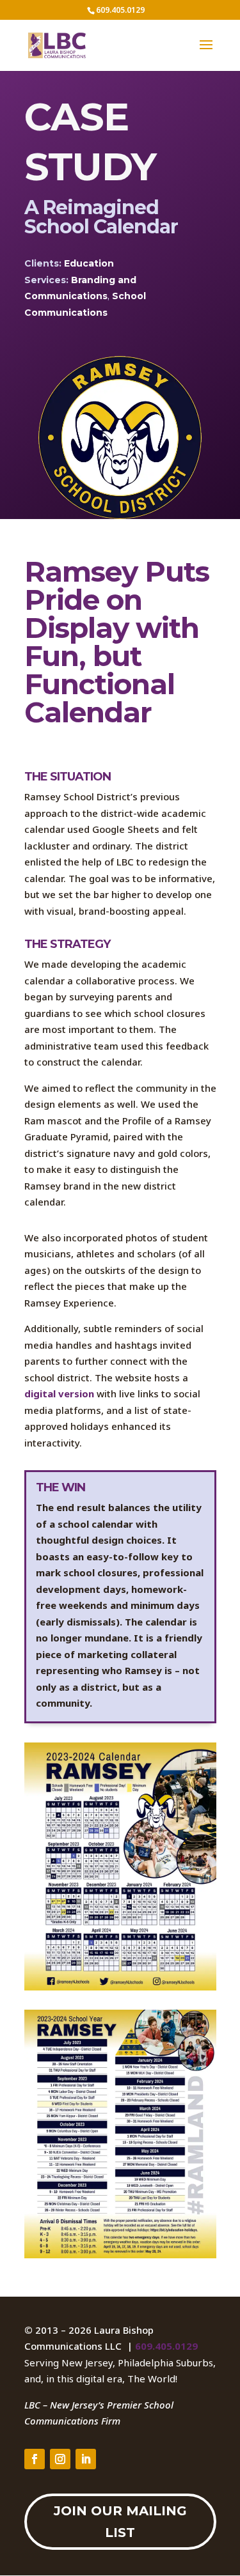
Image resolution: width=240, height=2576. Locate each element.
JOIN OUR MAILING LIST (120, 2522)
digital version (59, 1393)
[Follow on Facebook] (35, 2459)
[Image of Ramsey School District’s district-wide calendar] (120, 1987)
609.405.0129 (166, 2346)
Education (89, 263)
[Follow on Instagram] (60, 2459)
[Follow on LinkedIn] (86, 2459)
